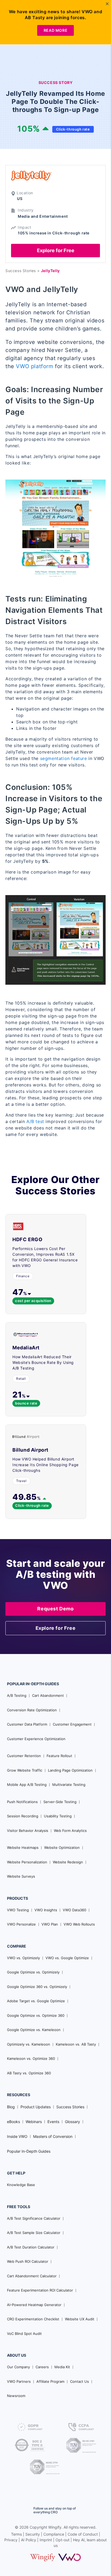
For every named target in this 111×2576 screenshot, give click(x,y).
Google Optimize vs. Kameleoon (34, 2030)
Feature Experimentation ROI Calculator (40, 2290)
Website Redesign (68, 1862)
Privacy (11, 2540)
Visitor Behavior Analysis (28, 1831)
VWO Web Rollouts (79, 1924)
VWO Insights (46, 1910)
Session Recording (23, 1816)
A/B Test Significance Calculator (34, 2218)
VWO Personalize (21, 1924)
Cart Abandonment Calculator (32, 2276)
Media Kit (62, 2367)
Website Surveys (21, 1876)
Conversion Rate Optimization (32, 1710)
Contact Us (79, 2381)
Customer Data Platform (27, 1724)
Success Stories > (23, 271)
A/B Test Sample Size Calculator (34, 2233)
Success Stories (70, 2107)
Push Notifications (22, 1802)
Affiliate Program (50, 2381)
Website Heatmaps (23, 1847)
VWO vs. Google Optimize (67, 1958)
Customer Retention (24, 1756)
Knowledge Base (21, 2185)
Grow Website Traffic (25, 1770)
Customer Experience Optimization (36, 1739)
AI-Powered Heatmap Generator (34, 2305)
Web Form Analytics (70, 1831)
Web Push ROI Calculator (28, 2261)
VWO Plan (50, 1924)
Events (53, 2122)
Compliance (54, 2534)
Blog (11, 2107)
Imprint (46, 2540)
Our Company (18, 2367)
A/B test (35, 1121)
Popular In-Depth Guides (29, 2151)
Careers (42, 2367)
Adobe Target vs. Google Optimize (36, 2001)
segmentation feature (64, 758)
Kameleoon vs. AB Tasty (76, 2044)
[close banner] (107, 4)
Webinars (34, 2122)
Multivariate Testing (69, 1785)
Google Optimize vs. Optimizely (33, 1972)
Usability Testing (58, 1816)
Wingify (55, 2527)
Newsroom (16, 2396)
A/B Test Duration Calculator (31, 2247)
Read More (55, 30)
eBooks (13, 2122)
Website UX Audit (80, 2319)
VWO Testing (18, 1910)
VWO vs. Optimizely (23, 1958)
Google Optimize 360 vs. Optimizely (37, 1987)
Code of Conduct (83, 2534)
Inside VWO (17, 2136)
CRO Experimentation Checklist (33, 2319)
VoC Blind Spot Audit (24, 2334)
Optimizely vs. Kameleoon (29, 2044)
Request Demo (55, 1609)
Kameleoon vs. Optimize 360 (31, 2058)
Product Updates (36, 2107)
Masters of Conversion (53, 2136)
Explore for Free (56, 250)
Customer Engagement (72, 1724)
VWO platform (34, 366)
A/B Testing (17, 1695)
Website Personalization (27, 1862)
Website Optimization (62, 1847)
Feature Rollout (59, 1756)
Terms (16, 2534)
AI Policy (29, 2540)
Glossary (72, 2122)
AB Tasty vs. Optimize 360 (29, 2073)
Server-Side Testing (60, 1802)
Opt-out (63, 2540)
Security (33, 2534)
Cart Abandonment (48, 1695)
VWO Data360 (74, 1910)
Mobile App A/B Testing (27, 1785)
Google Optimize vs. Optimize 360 (36, 2015)
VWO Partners (19, 2381)
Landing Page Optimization (70, 1770)
